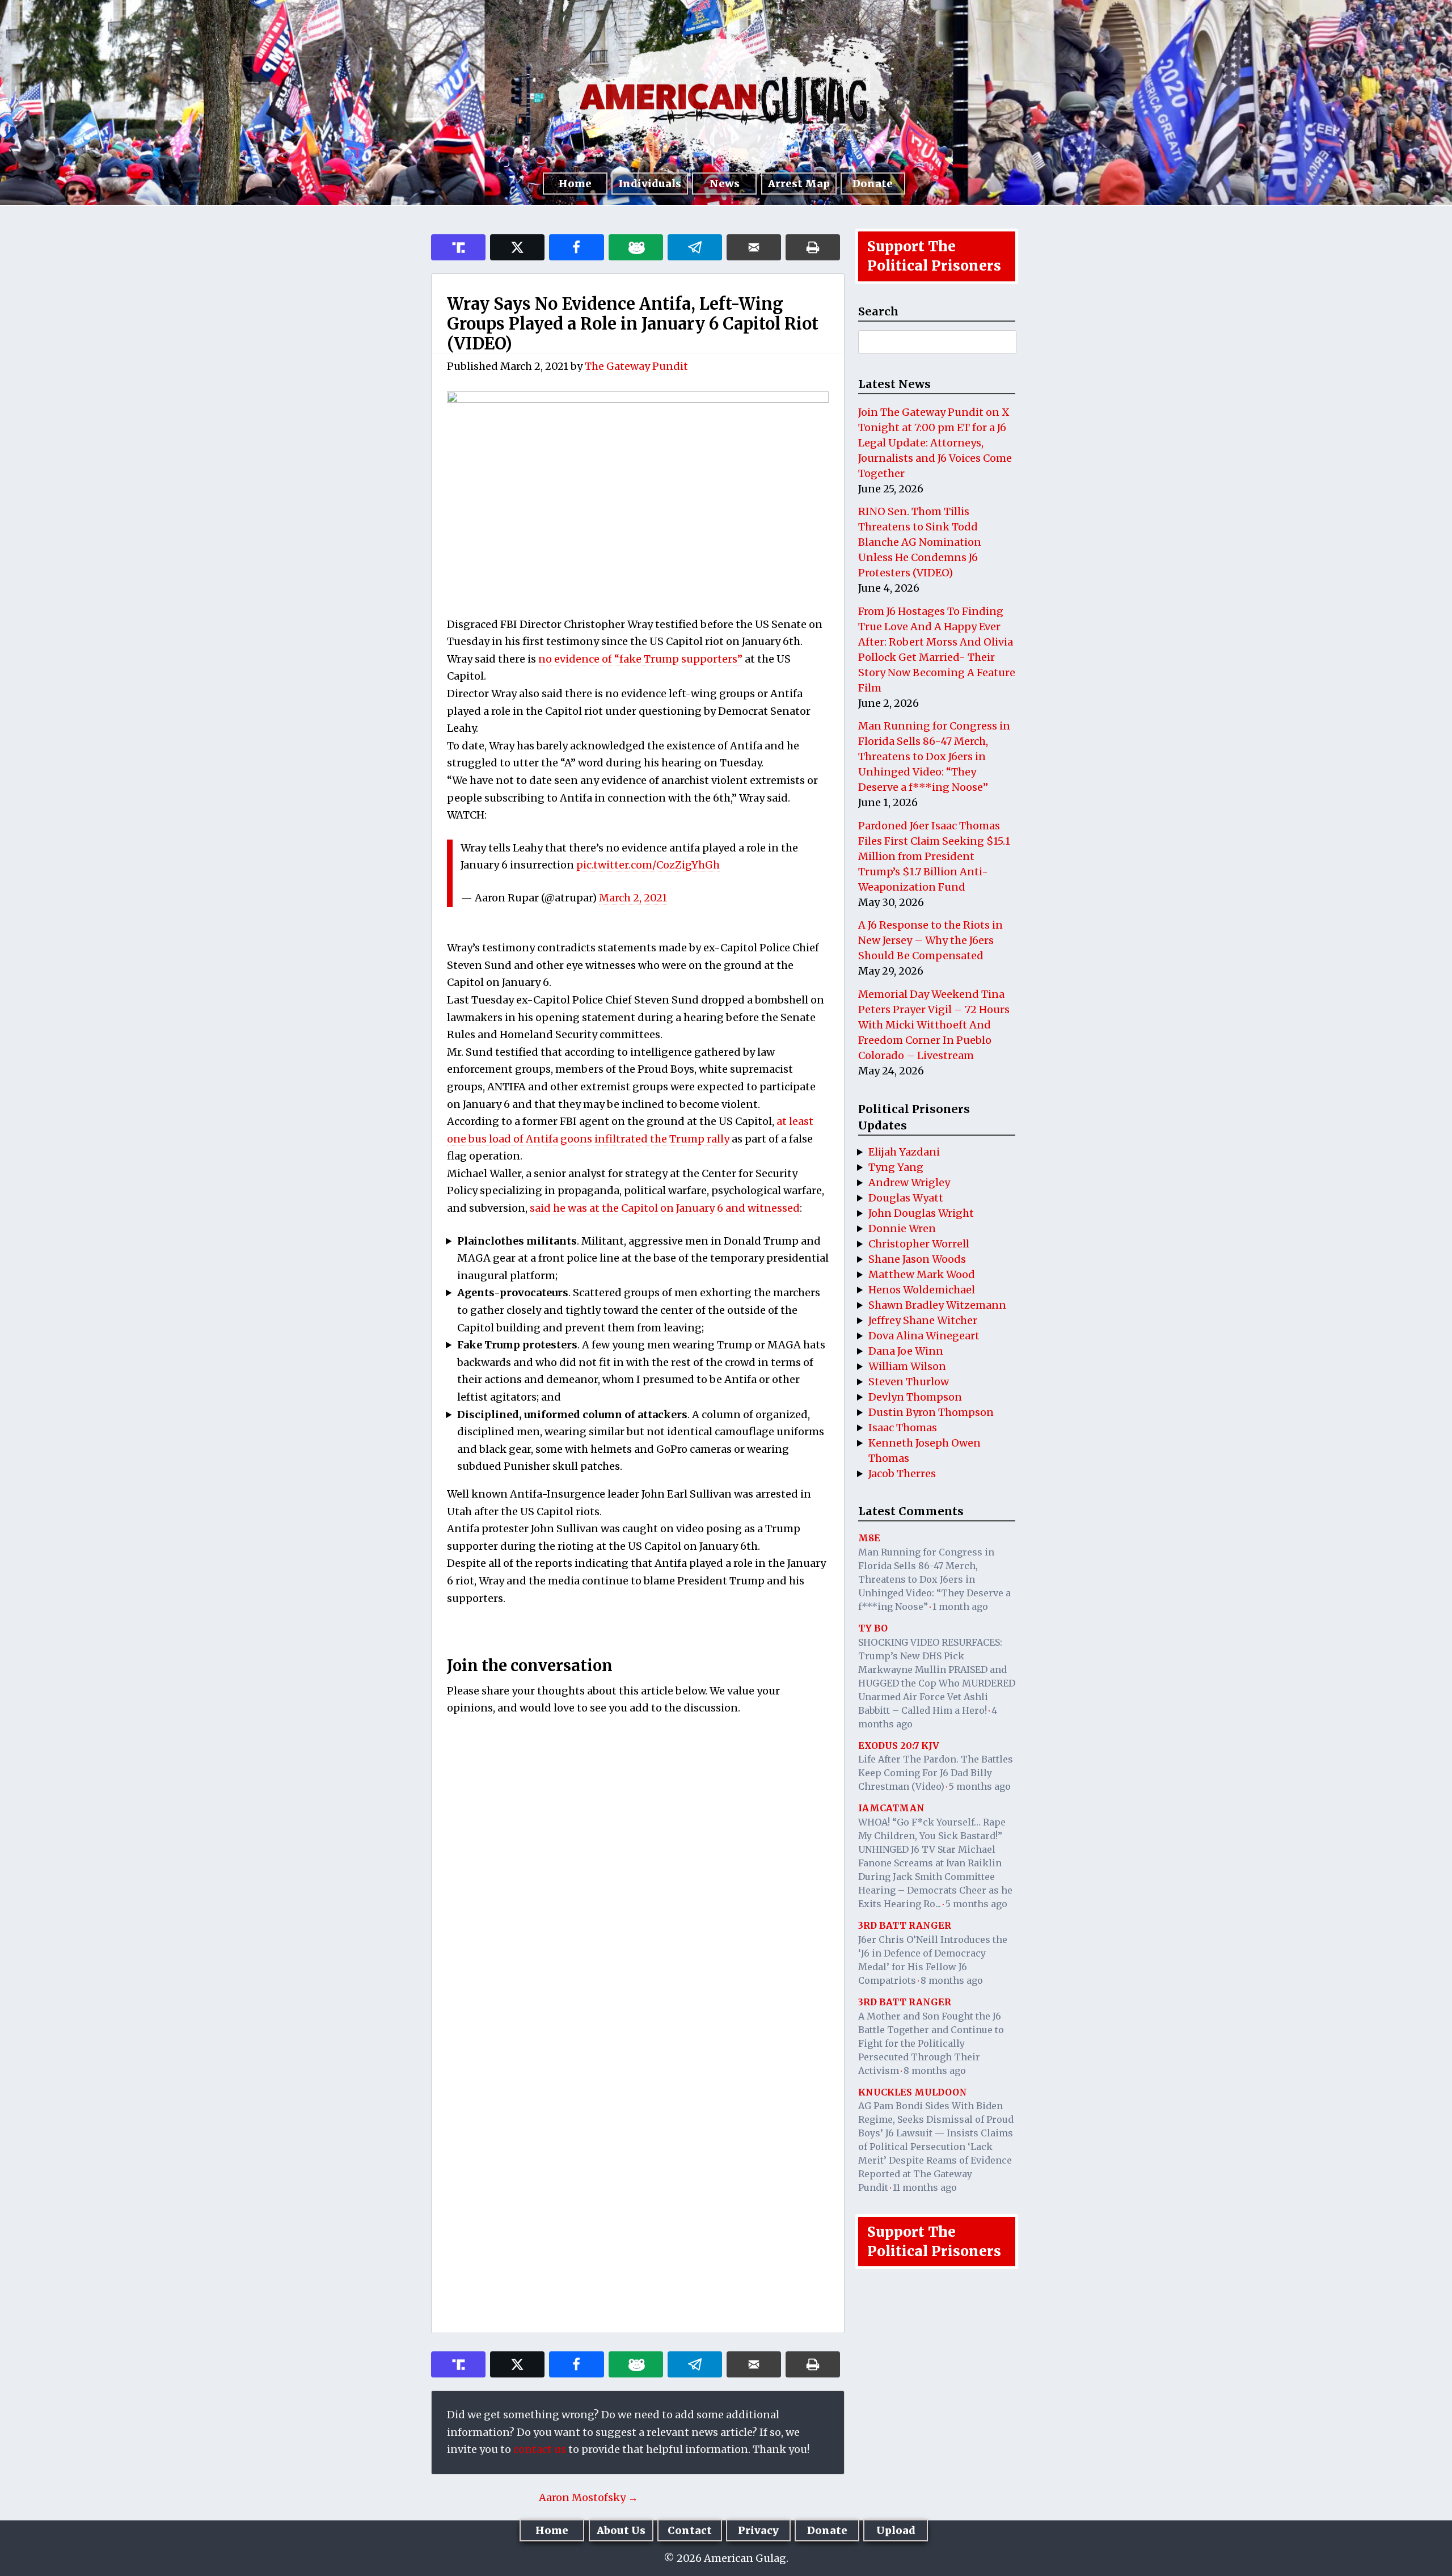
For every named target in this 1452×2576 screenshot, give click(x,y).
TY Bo (873, 1628)
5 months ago (980, 1786)
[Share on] (695, 247)
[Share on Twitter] (517, 247)
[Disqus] (638, 1874)
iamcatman (891, 1808)
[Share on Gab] (636, 247)
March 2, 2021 (633, 898)
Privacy (758, 2530)
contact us (540, 2449)
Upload (896, 2530)
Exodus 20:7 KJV (899, 1746)
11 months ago (925, 2187)
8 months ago (952, 1980)
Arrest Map (799, 184)
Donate (873, 184)
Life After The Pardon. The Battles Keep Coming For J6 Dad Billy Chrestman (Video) (936, 1773)
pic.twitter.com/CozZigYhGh (648, 865)
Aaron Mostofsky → (588, 2497)
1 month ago (960, 1607)
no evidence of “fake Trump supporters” (640, 659)
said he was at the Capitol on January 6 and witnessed (665, 1208)
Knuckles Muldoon (913, 2092)
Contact (690, 2530)
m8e (869, 1538)
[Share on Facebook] (576, 247)
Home (575, 184)
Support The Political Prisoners (934, 256)
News (725, 184)
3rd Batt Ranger (905, 1925)
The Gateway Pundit (636, 366)
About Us (621, 2530)
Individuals (650, 184)
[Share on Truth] (458, 247)
